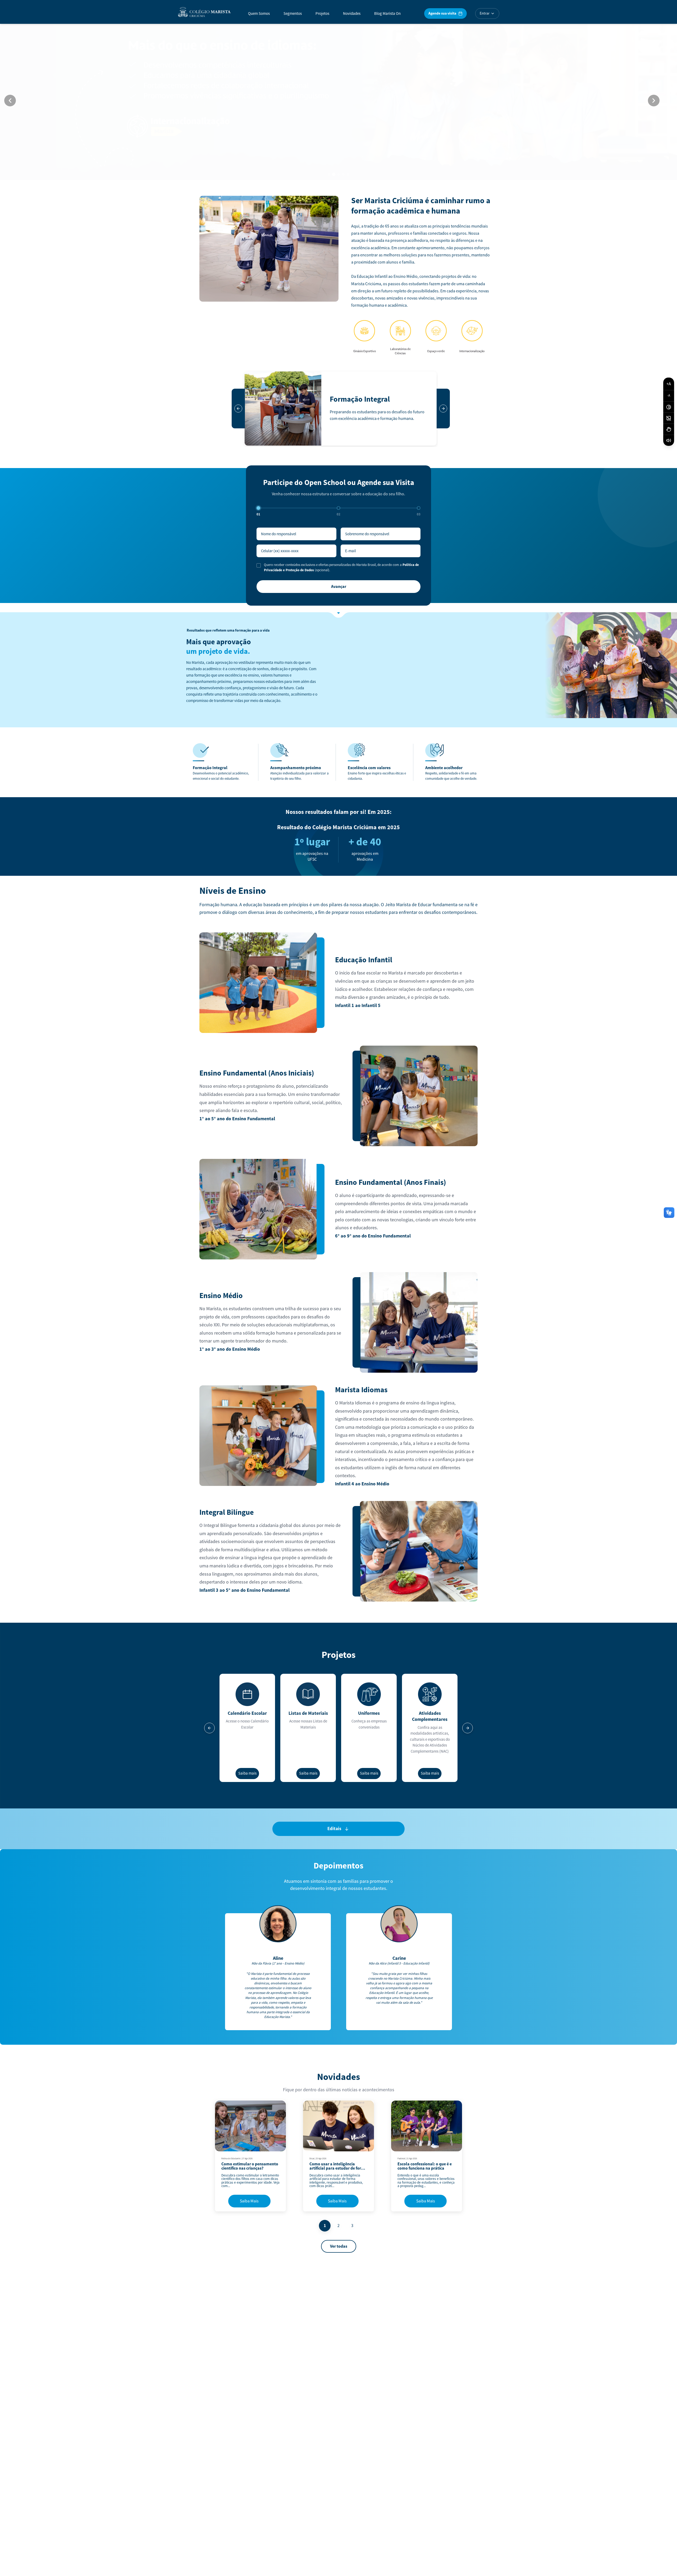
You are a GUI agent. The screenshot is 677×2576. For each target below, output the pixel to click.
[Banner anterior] (10, 101)
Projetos (322, 14)
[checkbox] (259, 565)
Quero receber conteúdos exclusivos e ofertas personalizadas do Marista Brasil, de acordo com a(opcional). (341, 568)
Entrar (485, 13)
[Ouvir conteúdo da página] (669, 440)
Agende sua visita (442, 13)
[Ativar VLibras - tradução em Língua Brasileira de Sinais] (669, 429)
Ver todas (339, 2246)
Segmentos (293, 14)
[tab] (329, 174)
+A (669, 384)
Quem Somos (259, 14)
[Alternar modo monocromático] (669, 418)
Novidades (352, 14)
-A (669, 396)
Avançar (339, 587)
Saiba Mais (249, 2201)
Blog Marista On (387, 14)
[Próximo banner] (654, 101)
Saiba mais (247, 1773)
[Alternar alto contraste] (669, 407)
